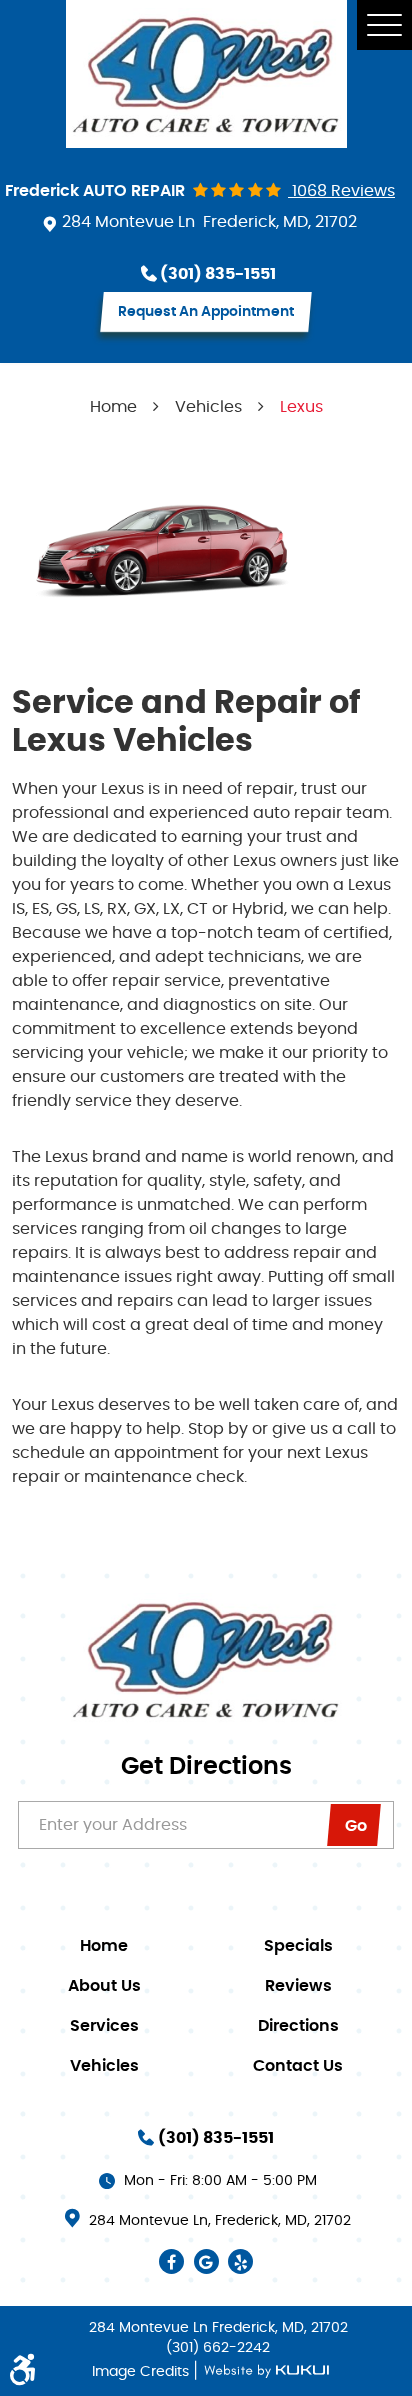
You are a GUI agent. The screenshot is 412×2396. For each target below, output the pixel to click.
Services (104, 2026)
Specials (298, 1946)
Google (206, 2261)
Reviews (298, 1986)
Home (113, 407)
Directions (298, 2026)
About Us (104, 1986)
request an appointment (206, 312)
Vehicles (208, 407)
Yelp (240, 2261)
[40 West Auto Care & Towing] (206, 74)
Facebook (171, 2261)
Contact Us (298, 2066)
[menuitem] (109, 1946)
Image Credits (142, 2371)
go (356, 1826)
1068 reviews (341, 191)
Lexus (301, 407)
